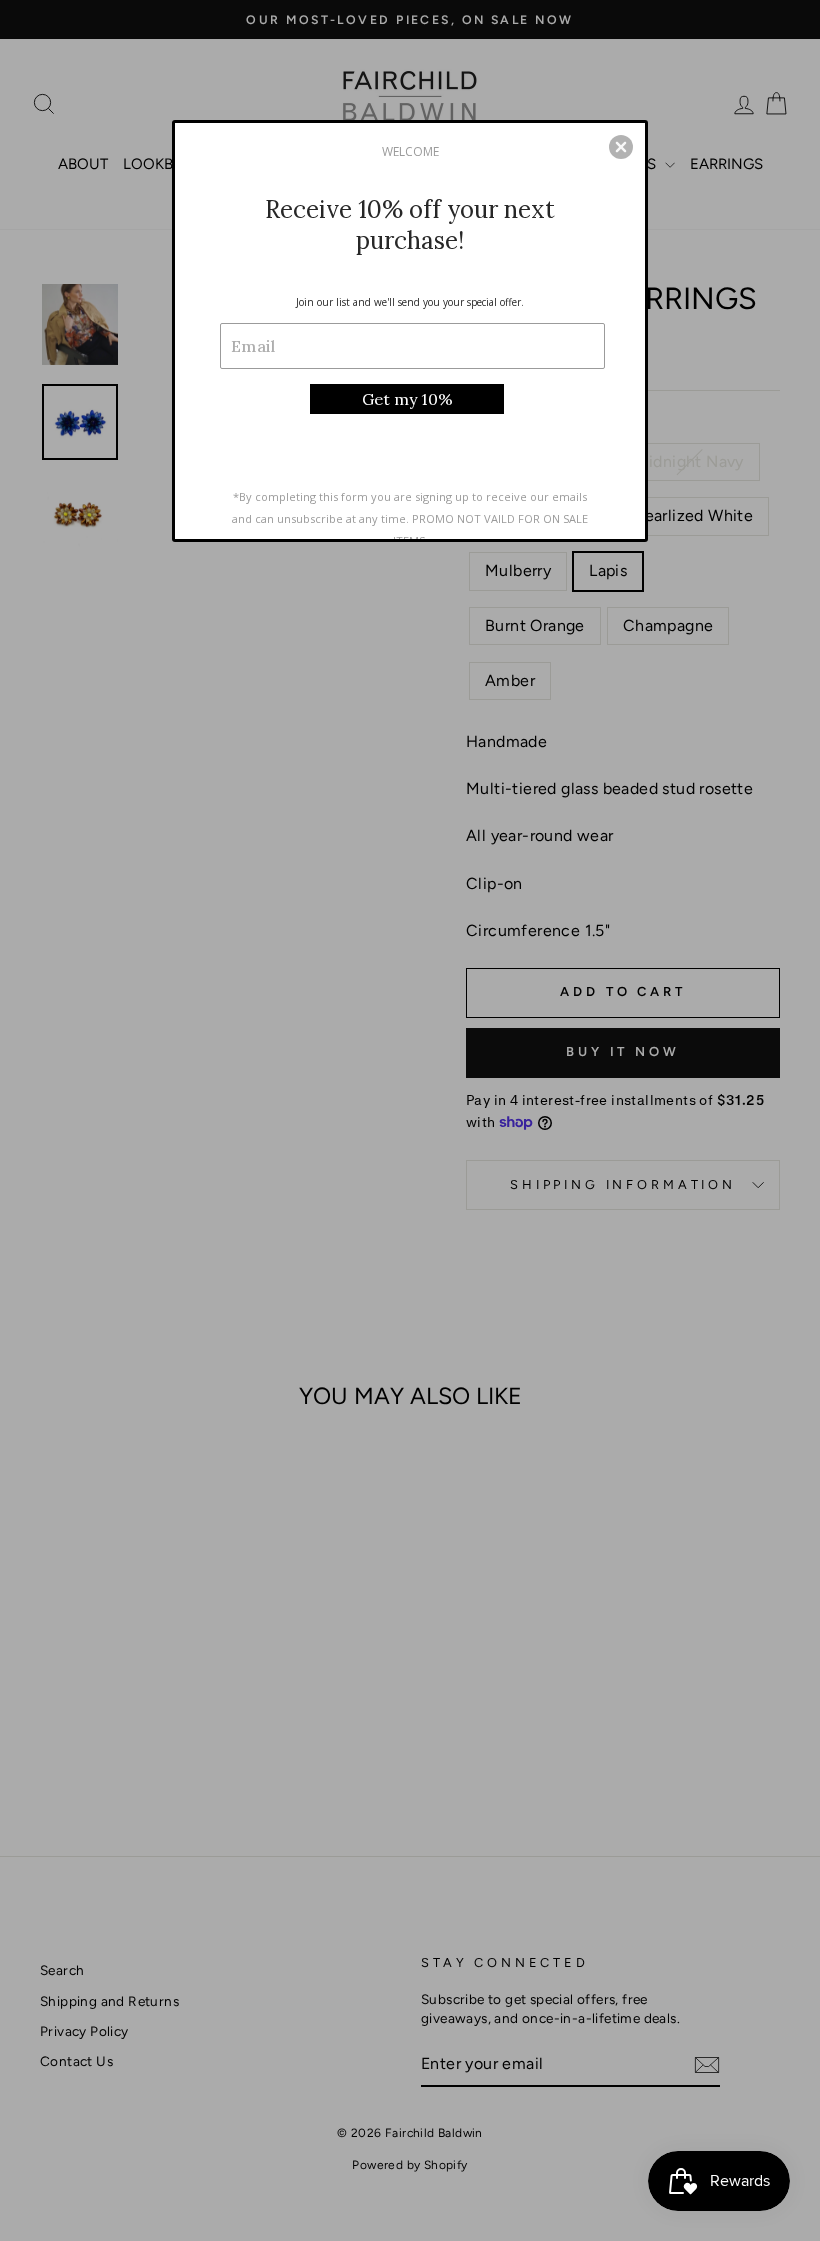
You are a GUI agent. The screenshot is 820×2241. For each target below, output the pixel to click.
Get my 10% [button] (407, 399)
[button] (621, 147)
